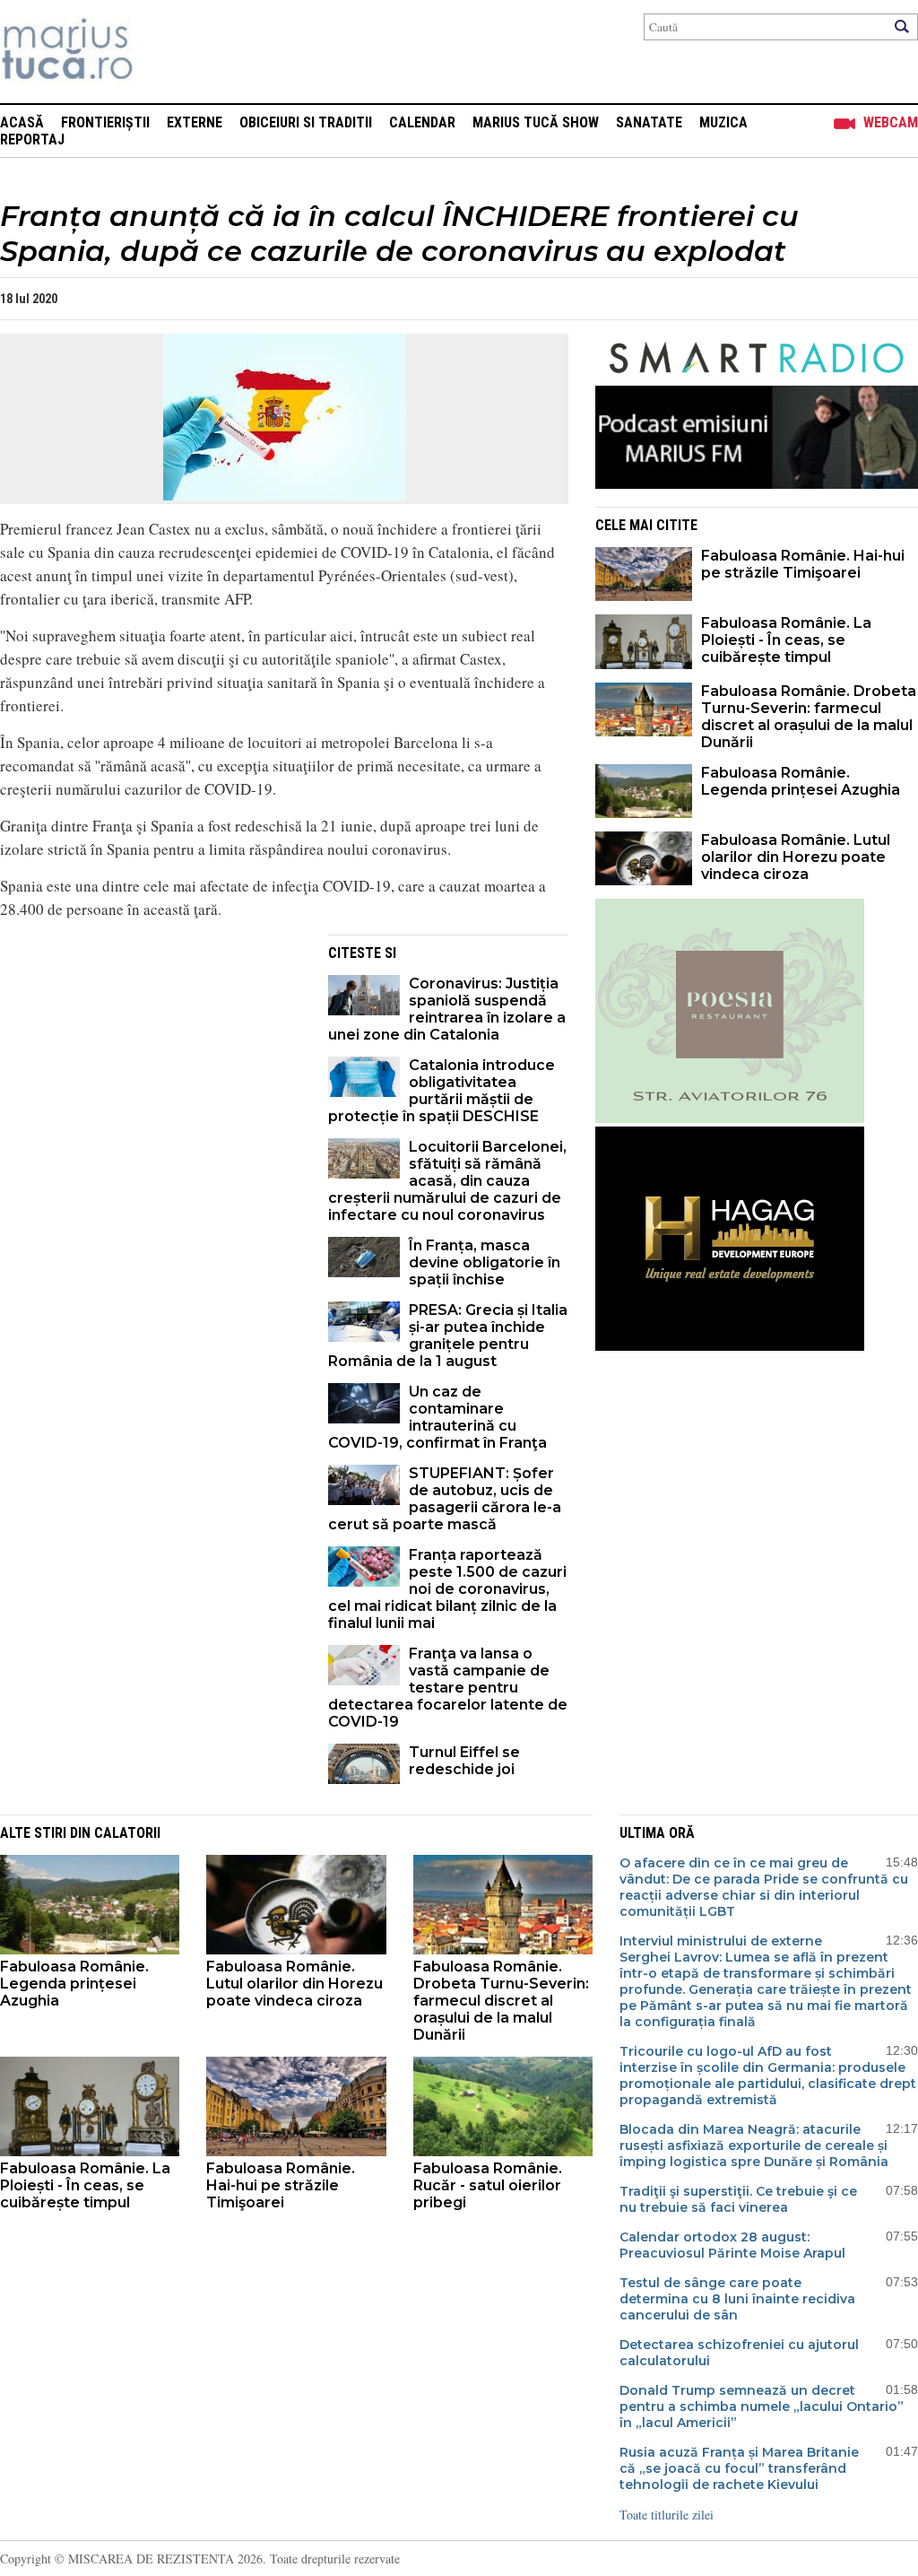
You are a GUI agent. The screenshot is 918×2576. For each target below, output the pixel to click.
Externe (195, 122)
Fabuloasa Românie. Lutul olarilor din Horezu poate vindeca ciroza (796, 857)
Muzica (723, 122)
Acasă (22, 122)
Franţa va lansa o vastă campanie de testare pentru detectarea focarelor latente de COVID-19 (448, 1688)
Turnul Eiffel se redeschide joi (464, 1761)
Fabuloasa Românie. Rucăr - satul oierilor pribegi (488, 2185)
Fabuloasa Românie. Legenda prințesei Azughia (801, 781)
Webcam (891, 122)
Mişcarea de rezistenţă (164, 52)
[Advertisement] (151, 1060)
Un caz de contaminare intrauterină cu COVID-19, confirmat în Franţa (437, 1417)
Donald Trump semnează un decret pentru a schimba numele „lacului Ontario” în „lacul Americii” (762, 2406)
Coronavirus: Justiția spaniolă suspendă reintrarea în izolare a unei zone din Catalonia (447, 1009)
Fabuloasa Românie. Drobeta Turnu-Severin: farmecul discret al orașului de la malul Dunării (809, 717)
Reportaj (32, 139)
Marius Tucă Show (536, 122)
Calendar (422, 122)
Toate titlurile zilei (667, 2515)
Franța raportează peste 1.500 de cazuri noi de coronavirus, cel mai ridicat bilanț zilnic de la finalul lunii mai (447, 1589)
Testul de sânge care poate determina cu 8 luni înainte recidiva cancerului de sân (737, 2299)
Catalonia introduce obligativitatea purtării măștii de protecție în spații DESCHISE (442, 1091)
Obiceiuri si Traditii (306, 122)
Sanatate (649, 122)
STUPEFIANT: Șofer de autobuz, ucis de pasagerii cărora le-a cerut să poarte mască (445, 1499)
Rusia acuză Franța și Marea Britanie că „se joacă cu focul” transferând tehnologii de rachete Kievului (739, 2468)
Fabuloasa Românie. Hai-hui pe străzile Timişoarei (803, 564)
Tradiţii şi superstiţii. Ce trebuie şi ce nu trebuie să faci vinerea (738, 2199)
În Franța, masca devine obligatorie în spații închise (485, 1262)
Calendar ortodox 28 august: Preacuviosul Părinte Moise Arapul (732, 2245)
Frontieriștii (105, 122)
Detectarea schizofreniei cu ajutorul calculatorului (739, 2353)
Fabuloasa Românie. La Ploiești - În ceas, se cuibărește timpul (786, 640)
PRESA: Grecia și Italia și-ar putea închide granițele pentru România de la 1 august (448, 1336)
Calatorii (127, 1833)
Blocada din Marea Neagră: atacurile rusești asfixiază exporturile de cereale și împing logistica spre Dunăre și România (754, 2145)
